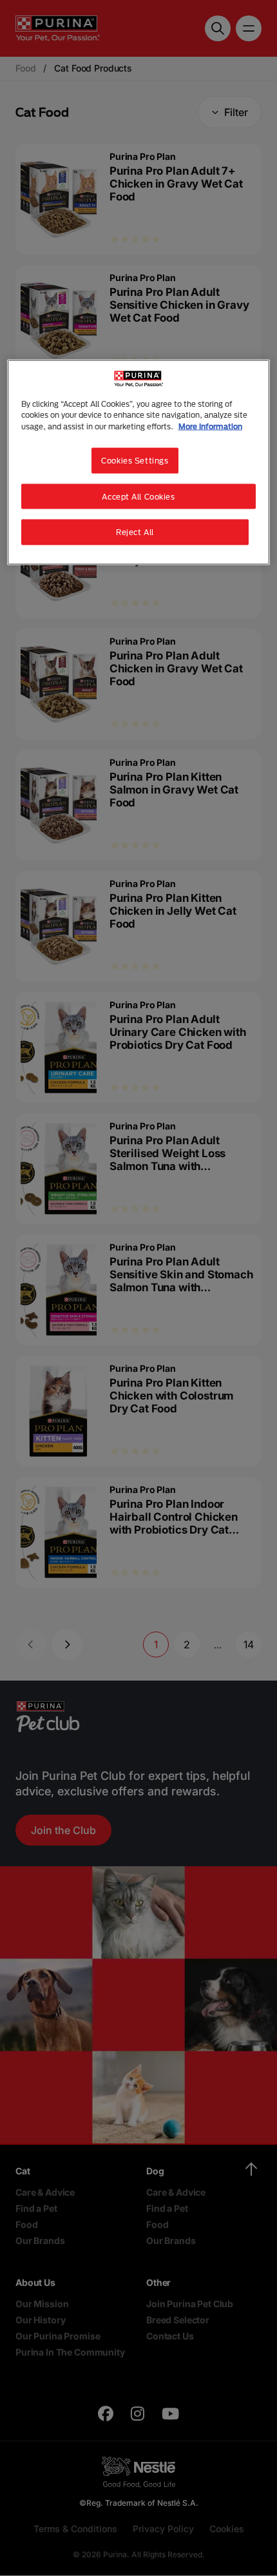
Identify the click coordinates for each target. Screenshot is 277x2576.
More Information (210, 426)
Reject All (135, 532)
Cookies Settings (135, 460)
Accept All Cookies (138, 496)
